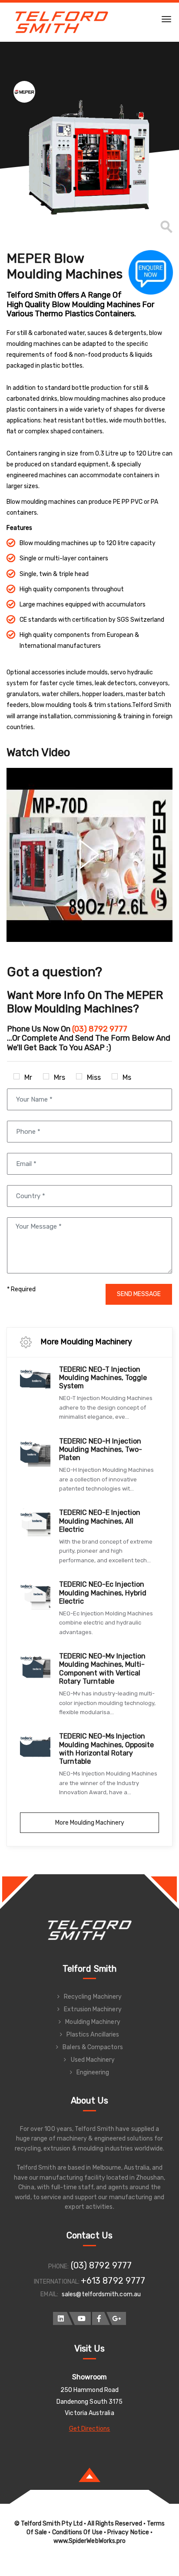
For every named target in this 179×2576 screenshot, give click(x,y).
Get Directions (90, 2429)
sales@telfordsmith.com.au (101, 2294)
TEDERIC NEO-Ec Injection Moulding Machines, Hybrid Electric (103, 1593)
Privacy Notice (128, 2532)
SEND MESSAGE (139, 1294)
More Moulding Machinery (90, 1823)
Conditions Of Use (77, 2532)
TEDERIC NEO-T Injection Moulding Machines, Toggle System (103, 1378)
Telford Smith (89, 1969)
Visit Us (90, 2348)
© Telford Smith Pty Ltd (49, 2524)
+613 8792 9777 (113, 2281)
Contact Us (89, 2235)
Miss (94, 1077)
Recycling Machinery (93, 1997)
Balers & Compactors (93, 2047)
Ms (127, 1077)
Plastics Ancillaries (93, 2035)
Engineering (93, 2072)
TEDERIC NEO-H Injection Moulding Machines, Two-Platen (101, 1449)
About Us (90, 2100)
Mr (28, 1077)
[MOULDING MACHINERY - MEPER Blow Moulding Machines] (89, 157)
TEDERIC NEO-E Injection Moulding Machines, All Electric (100, 1521)
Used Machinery (93, 2060)
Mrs (60, 1077)
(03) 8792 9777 (101, 2265)
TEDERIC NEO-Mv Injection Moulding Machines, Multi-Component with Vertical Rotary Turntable (102, 1669)
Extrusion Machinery (93, 2009)
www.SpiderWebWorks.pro (90, 2541)
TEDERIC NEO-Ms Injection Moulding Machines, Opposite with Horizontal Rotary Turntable (106, 1749)
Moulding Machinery (93, 2022)
